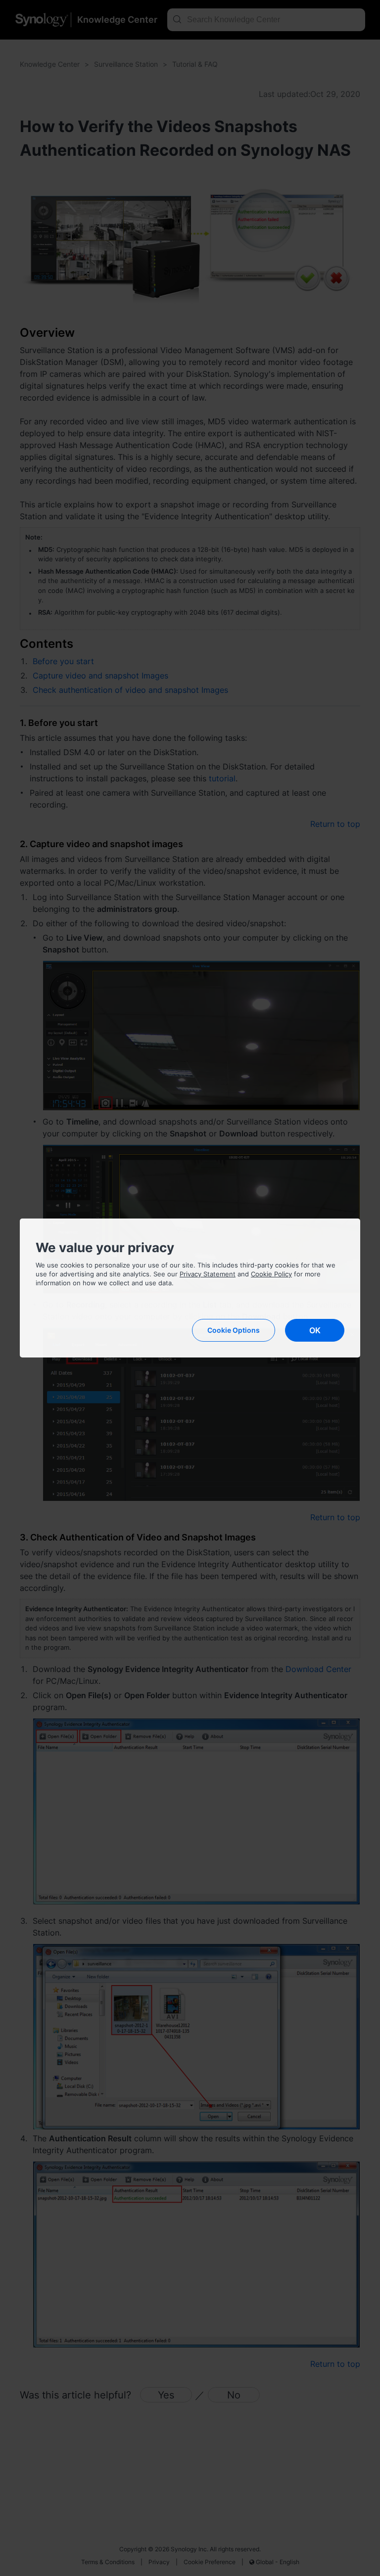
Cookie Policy (271, 1274)
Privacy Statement (208, 1274)
